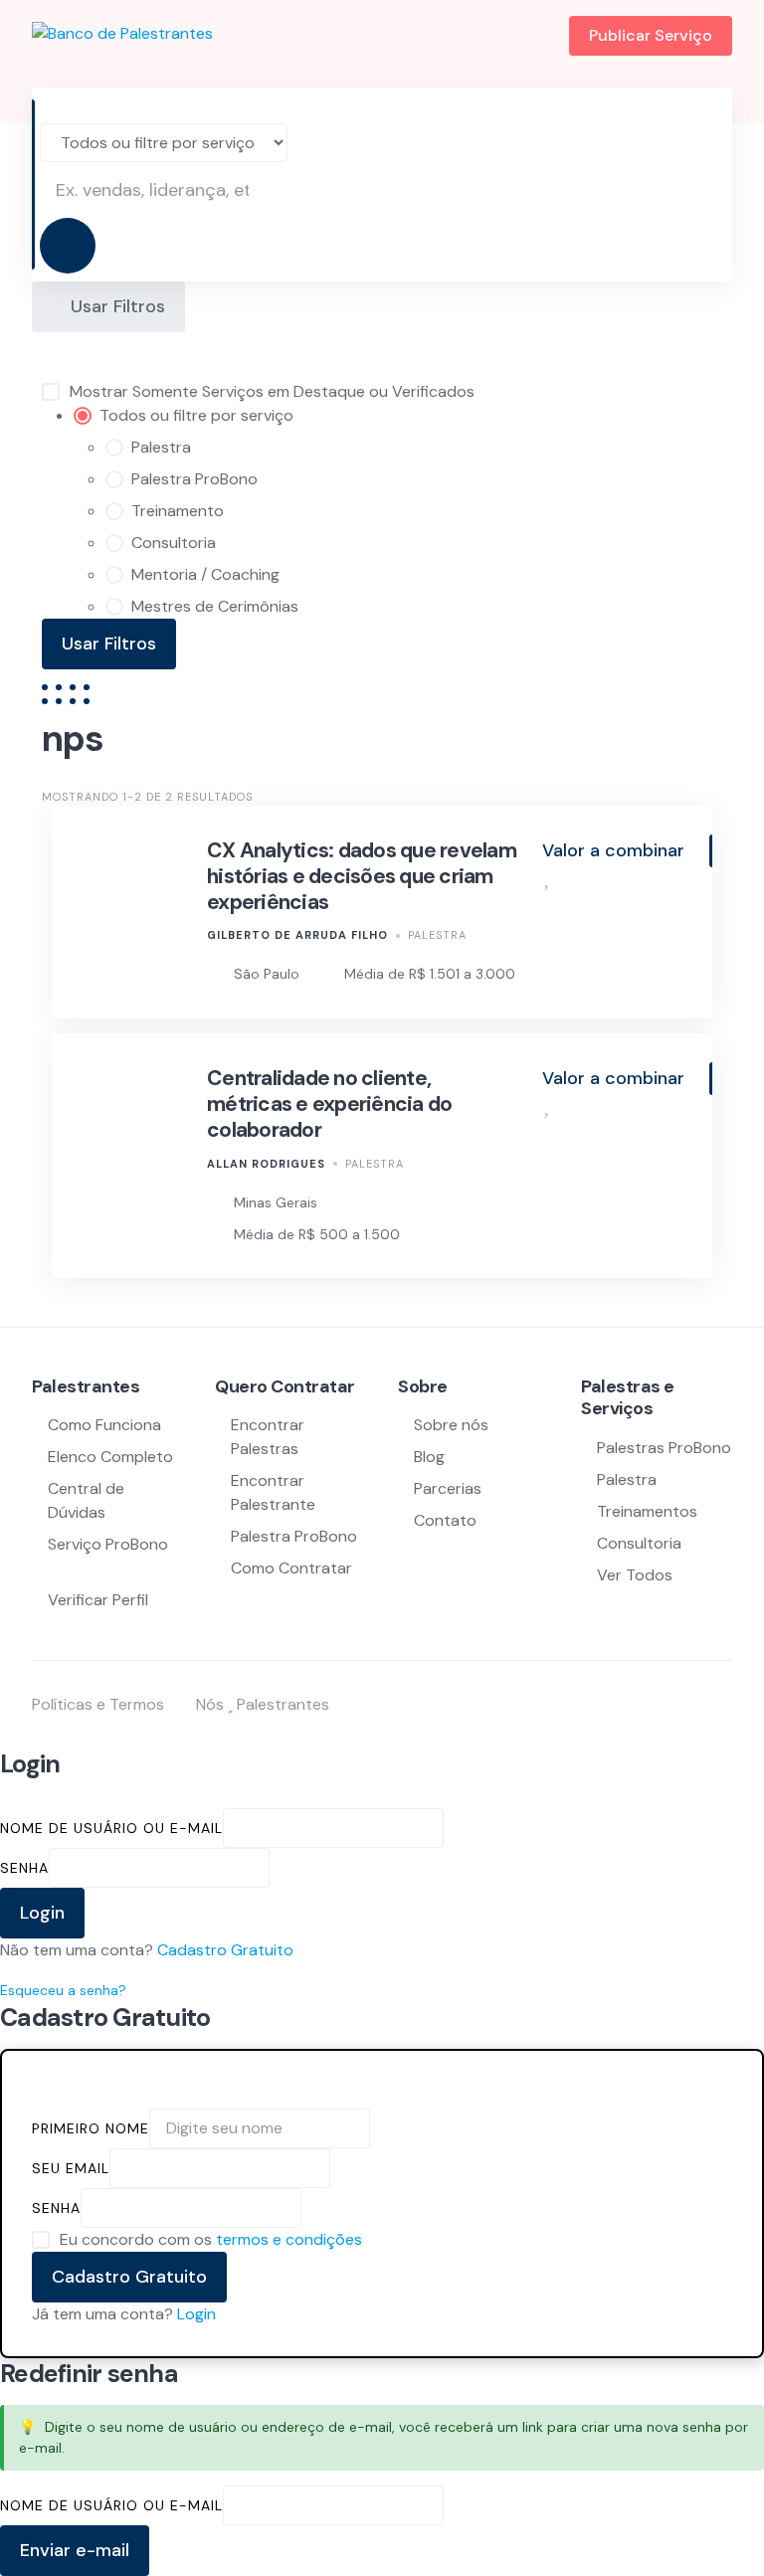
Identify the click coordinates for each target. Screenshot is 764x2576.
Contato (445, 1520)
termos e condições (289, 2239)
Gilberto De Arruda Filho (297, 935)
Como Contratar (291, 1568)
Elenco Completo (110, 1457)
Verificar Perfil (98, 1600)
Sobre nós (451, 1425)
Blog (429, 1457)
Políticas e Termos (98, 1704)
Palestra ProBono (294, 1536)
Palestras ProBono (664, 1448)
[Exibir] (279, 1867)
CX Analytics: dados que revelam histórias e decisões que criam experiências (362, 877)
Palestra (437, 935)
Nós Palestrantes (263, 1704)
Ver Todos (635, 1575)
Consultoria (639, 1543)
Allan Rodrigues (266, 1164)
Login (196, 2314)
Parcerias (448, 1488)
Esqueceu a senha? (63, 1990)
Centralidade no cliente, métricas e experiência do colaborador (329, 1104)
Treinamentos (647, 1511)
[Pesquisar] (68, 246)
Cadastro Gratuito (225, 1950)
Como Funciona (104, 1425)
